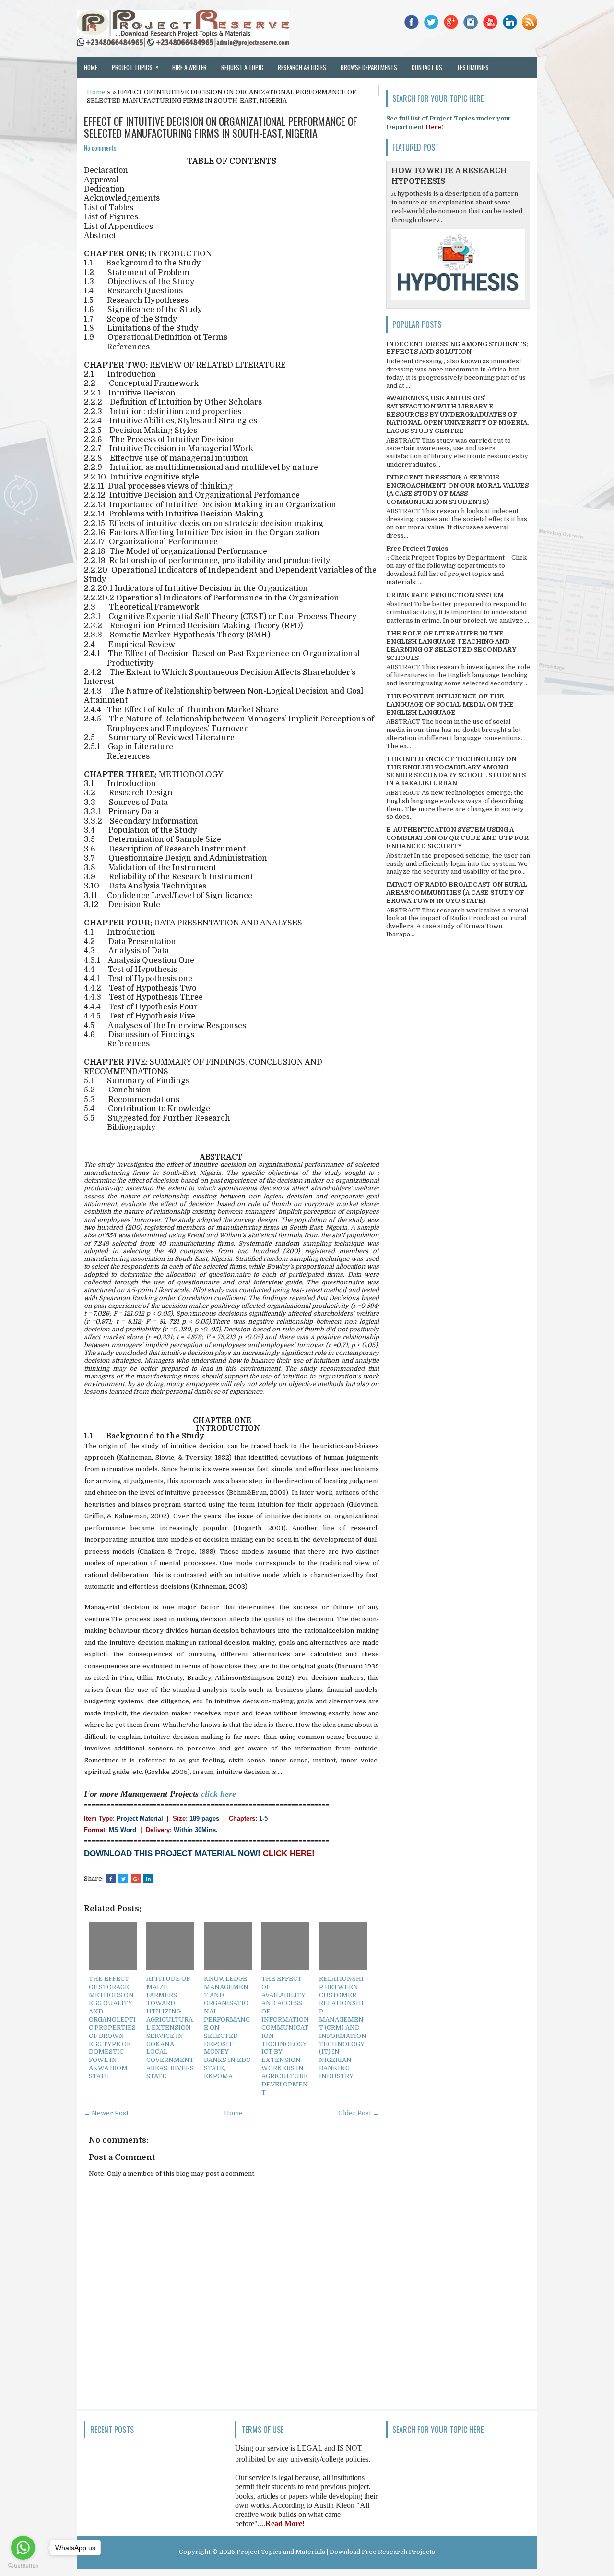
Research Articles (302, 67)
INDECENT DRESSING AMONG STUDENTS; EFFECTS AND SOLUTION (457, 348)
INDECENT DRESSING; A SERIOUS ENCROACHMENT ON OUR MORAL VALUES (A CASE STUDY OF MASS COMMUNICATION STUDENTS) (457, 490)
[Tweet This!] (123, 1879)
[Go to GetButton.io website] (23, 2566)
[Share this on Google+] (136, 1879)
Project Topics (135, 67)
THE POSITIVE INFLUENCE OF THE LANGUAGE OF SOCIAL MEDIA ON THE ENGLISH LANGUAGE (450, 704)
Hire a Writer (189, 67)
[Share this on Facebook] (111, 1879)
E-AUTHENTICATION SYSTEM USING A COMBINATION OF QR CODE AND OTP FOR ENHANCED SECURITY (457, 838)
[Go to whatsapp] (23, 2548)
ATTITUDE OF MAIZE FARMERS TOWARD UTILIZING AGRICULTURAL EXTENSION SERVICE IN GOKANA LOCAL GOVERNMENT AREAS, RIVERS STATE (170, 2027)
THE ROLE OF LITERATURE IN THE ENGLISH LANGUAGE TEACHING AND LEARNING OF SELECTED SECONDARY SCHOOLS (451, 646)
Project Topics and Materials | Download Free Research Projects (336, 2552)
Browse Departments (369, 67)
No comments (100, 148)
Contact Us (427, 67)
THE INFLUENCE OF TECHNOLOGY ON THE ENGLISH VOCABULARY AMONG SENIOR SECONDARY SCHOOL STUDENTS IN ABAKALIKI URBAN (456, 771)
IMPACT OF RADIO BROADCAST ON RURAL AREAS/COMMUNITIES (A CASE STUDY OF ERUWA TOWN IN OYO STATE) (457, 893)
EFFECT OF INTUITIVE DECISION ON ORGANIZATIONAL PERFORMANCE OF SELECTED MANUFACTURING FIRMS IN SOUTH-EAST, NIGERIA (221, 127)
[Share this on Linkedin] (148, 1879)
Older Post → (359, 2113)
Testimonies (473, 67)
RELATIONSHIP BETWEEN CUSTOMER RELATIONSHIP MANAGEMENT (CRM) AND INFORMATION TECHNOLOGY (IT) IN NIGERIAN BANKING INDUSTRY (343, 2027)
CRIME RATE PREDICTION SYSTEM (445, 595)
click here (218, 1794)
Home (91, 67)
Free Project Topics (417, 548)
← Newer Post (106, 2113)
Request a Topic (242, 67)
